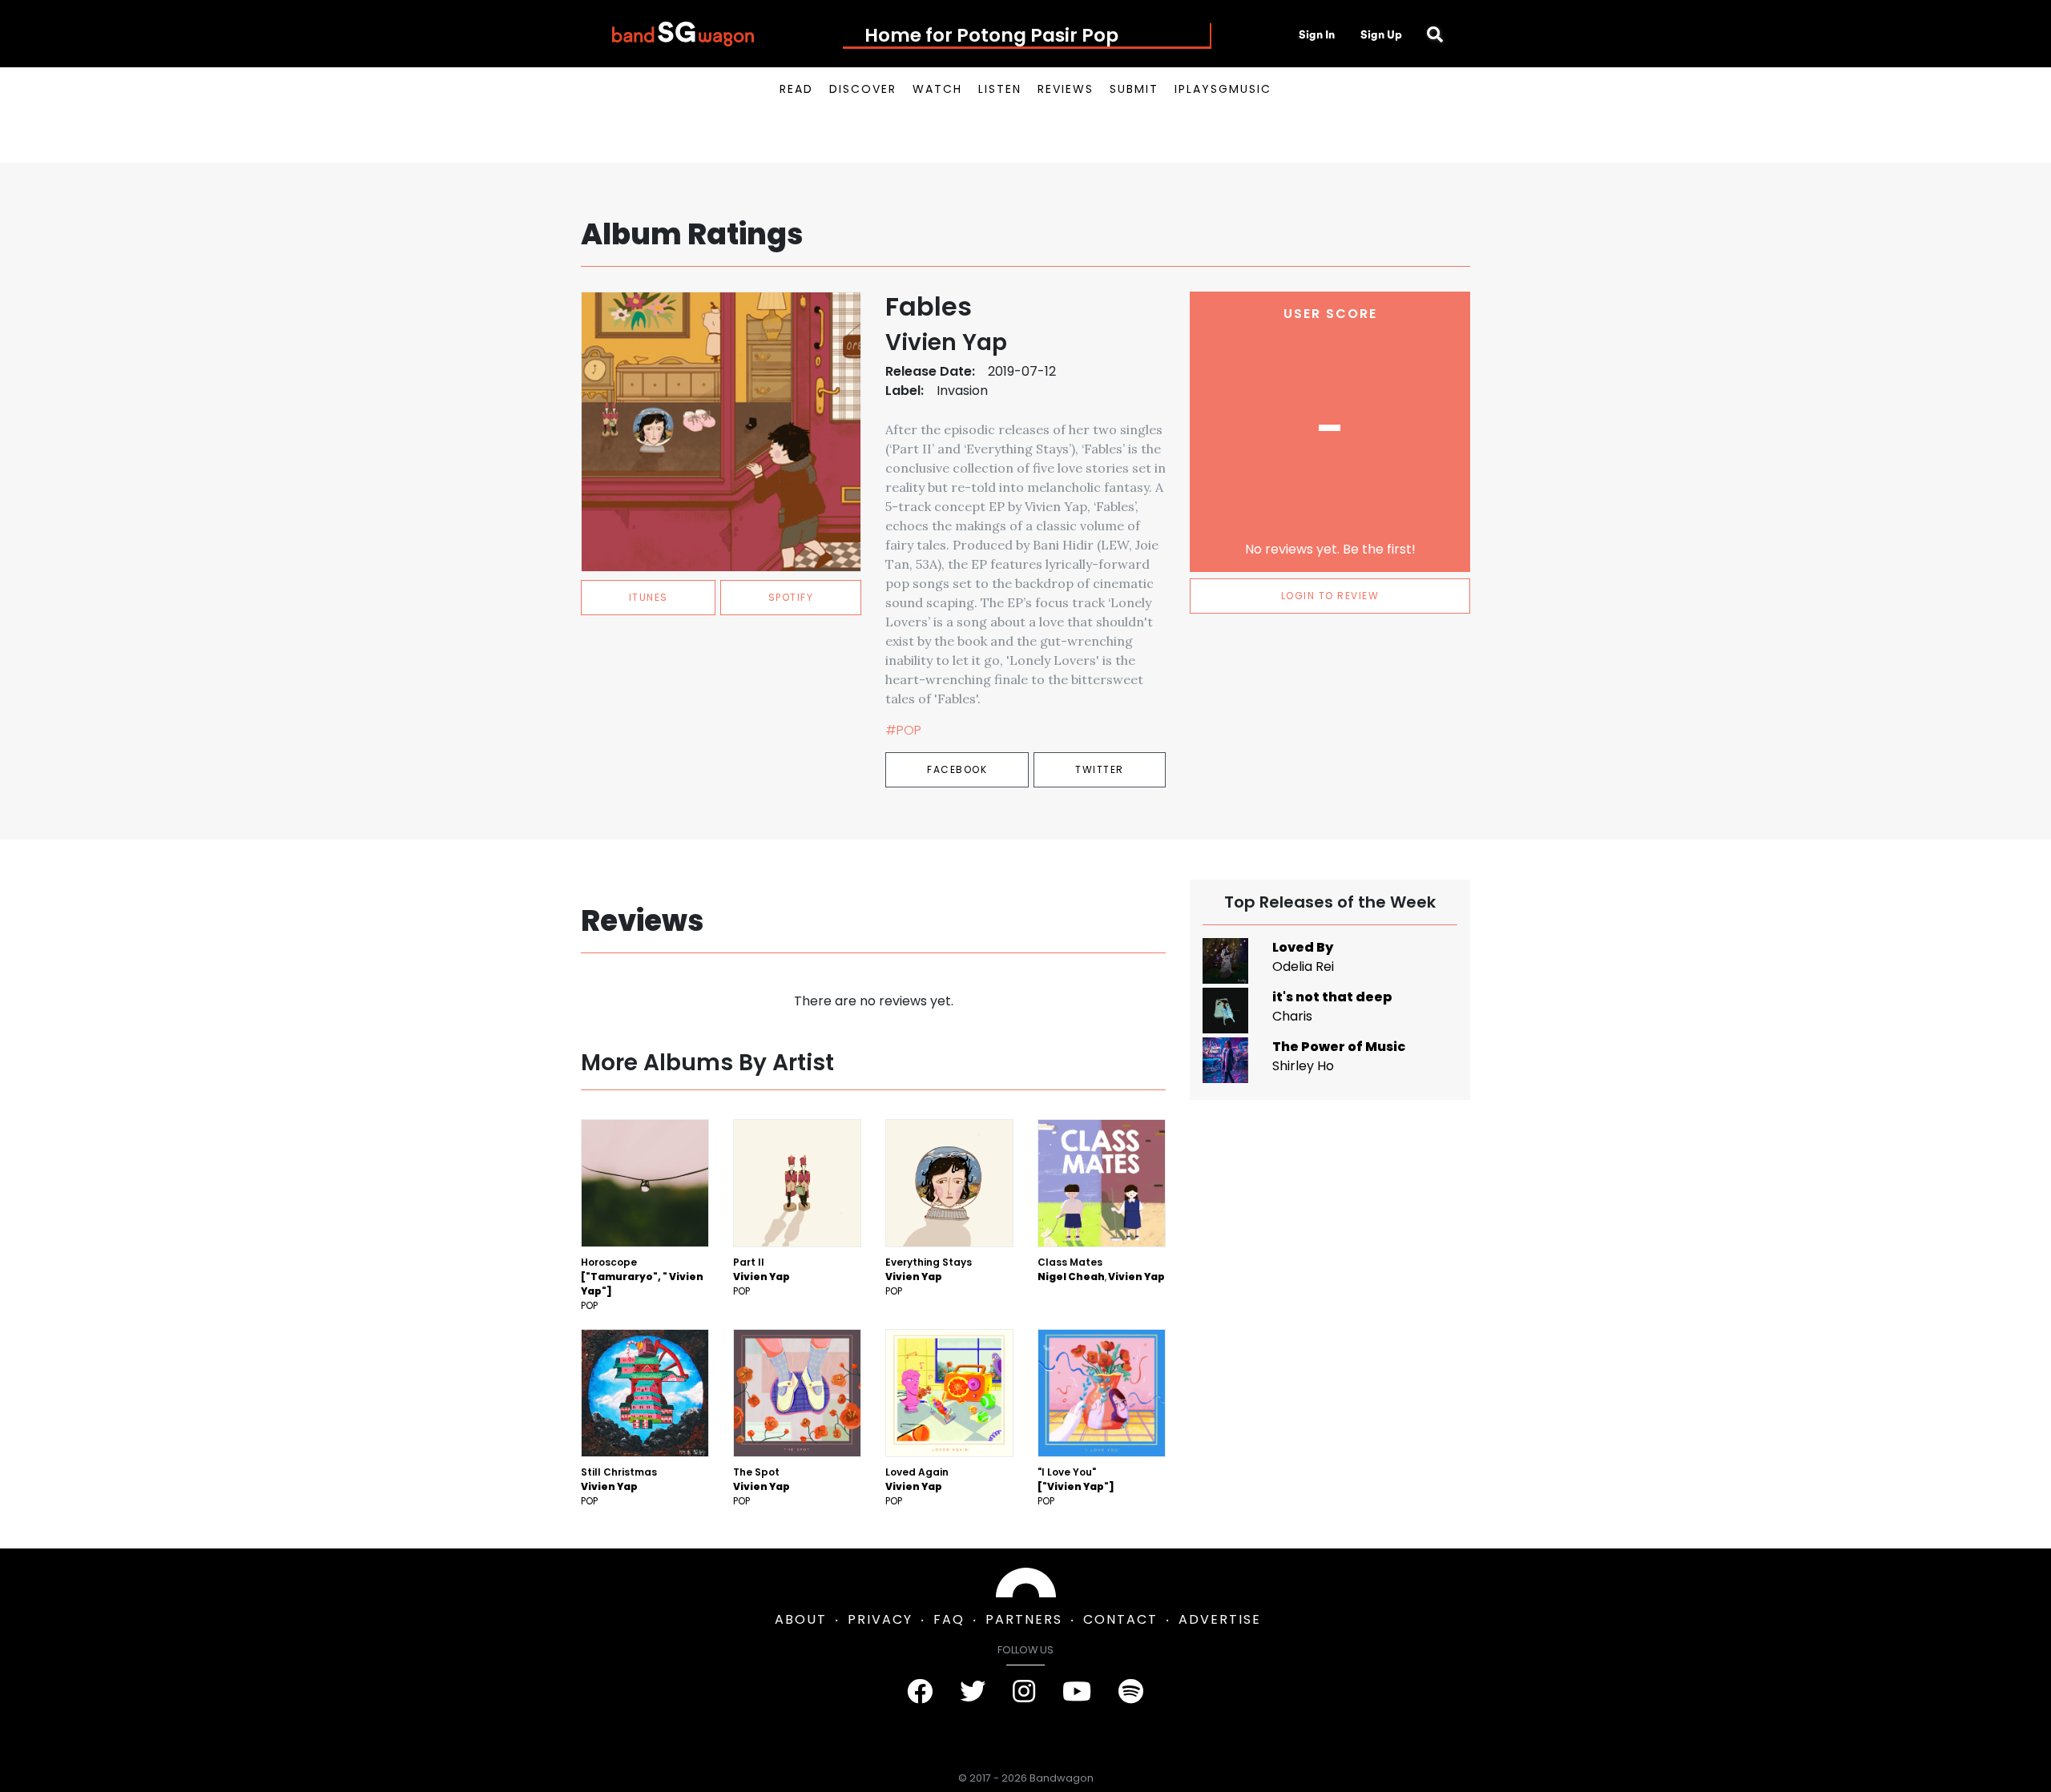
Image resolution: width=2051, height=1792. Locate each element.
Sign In (1317, 34)
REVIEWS (1066, 89)
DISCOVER (863, 89)
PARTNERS (1024, 1619)
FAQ (949, 1619)
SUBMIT (1134, 89)
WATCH (937, 89)
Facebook (957, 769)
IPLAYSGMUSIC (1223, 89)
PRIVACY (880, 1619)
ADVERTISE (1220, 1619)
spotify (791, 597)
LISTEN (1000, 89)
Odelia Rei (1303, 966)
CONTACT (1120, 1619)
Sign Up (1381, 34)
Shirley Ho (1303, 1066)
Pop (589, 1305)
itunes (649, 597)
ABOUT (801, 1619)
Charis (1292, 1016)
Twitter (1100, 769)
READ (796, 89)
